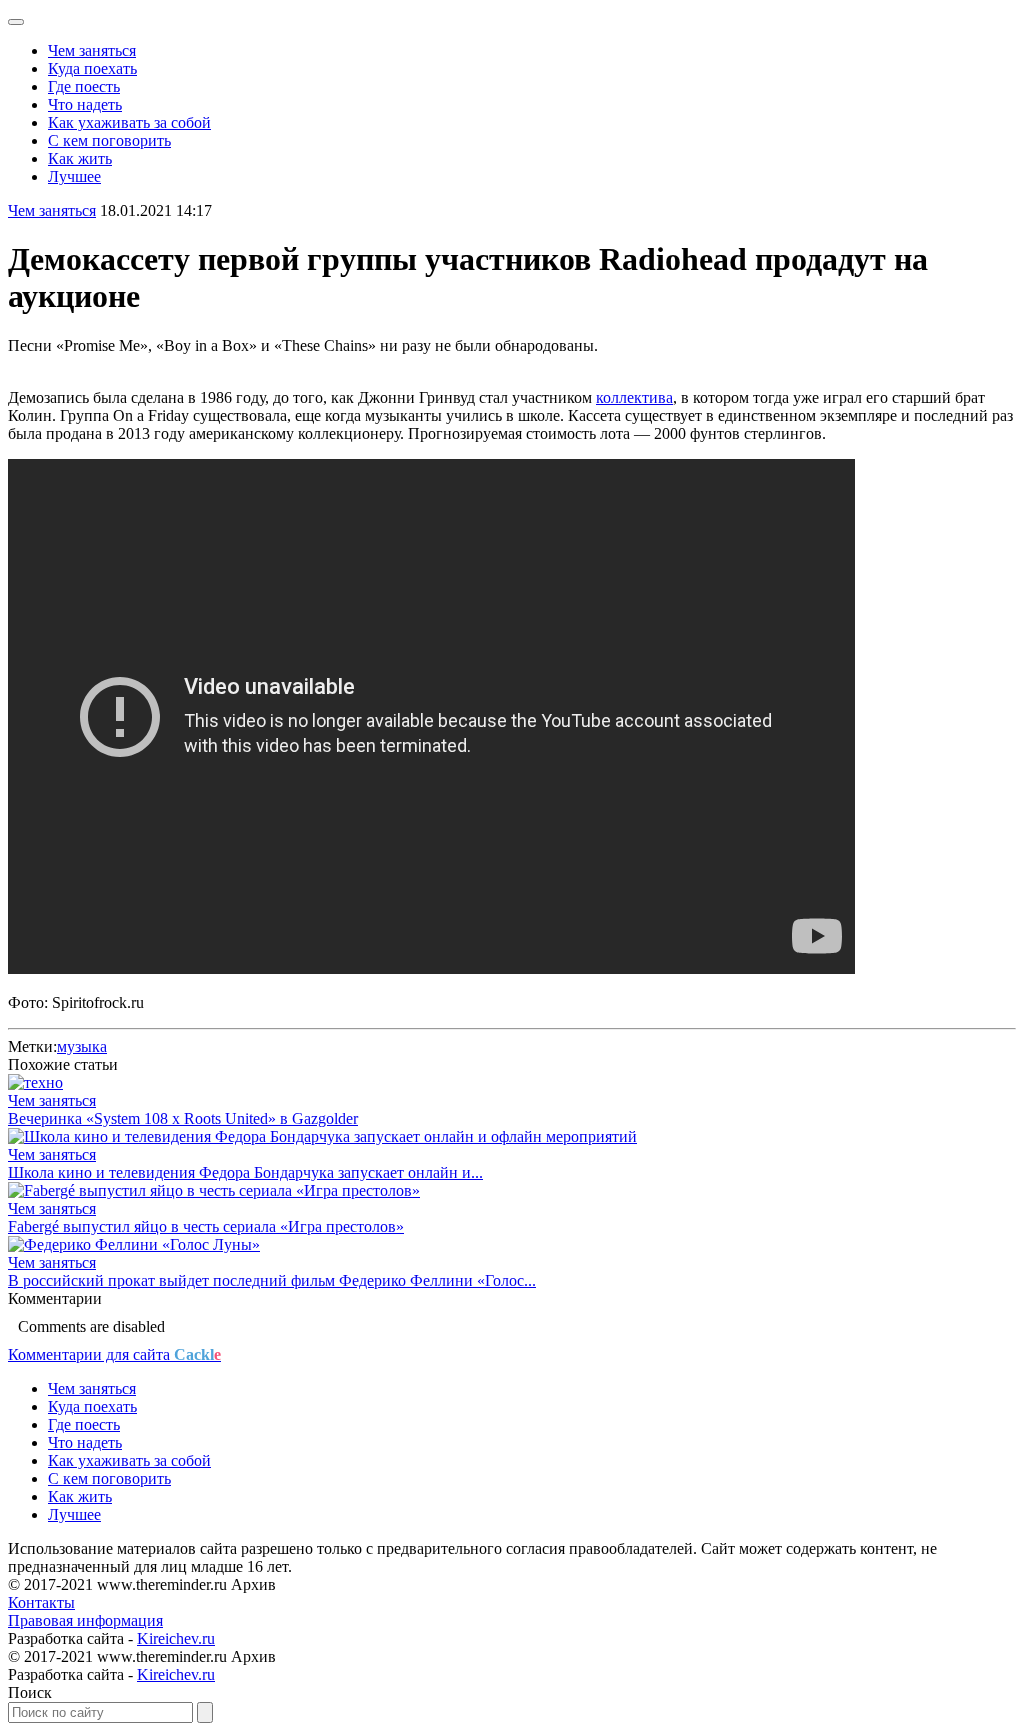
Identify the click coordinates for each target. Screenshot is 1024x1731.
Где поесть (84, 86)
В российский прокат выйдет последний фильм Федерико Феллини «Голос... (272, 1280)
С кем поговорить (109, 140)
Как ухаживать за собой (129, 122)
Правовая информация (85, 1620)
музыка (82, 1046)
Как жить (80, 158)
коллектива (634, 397)
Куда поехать (92, 68)
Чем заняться (92, 50)
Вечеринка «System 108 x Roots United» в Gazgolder (183, 1118)
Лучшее (74, 176)
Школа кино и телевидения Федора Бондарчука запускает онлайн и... (245, 1172)
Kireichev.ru (176, 1638)
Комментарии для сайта (114, 1354)
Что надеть (85, 104)
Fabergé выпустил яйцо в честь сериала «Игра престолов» (206, 1226)
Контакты (41, 1602)
